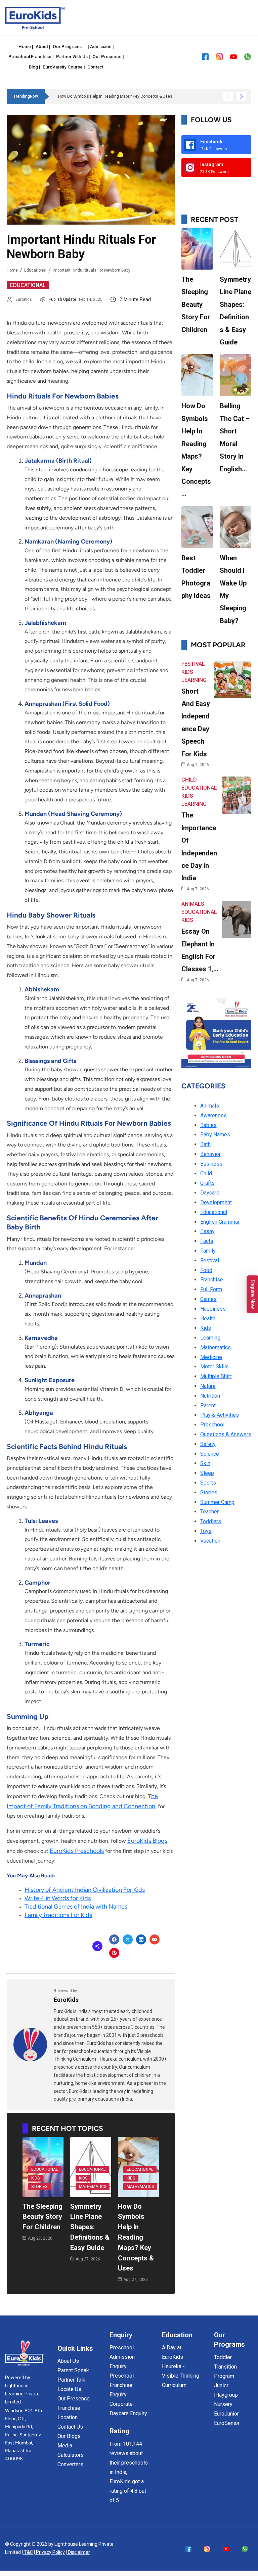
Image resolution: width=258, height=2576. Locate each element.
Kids (35, 2178)
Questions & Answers (226, 1434)
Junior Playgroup (226, 2390)
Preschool (212, 1425)
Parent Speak (73, 2370)
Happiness (213, 1309)
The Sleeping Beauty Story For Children (42, 2217)
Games (208, 1299)
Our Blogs (69, 2436)
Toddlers (211, 1521)
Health (208, 1319)
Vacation (210, 1541)
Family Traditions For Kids (58, 1915)
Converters (70, 2464)
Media (65, 2446)
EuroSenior (227, 2423)
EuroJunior (226, 2414)
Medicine (211, 1357)
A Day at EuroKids (173, 2352)
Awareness (213, 1115)
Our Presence (74, 2399)
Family (208, 1251)
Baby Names (215, 1135)
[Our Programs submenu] (84, 47)
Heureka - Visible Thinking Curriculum (181, 2376)
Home (12, 270)
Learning (194, 680)
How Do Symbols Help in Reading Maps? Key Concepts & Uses (136, 2237)
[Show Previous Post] (228, 97)
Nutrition (210, 1396)
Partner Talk (71, 2380)
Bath (205, 1144)
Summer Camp (217, 1502)
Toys (206, 1531)
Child (189, 780)
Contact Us (70, 2427)
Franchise (212, 1280)
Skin (205, 1463)
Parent (208, 1406)
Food (206, 1270)
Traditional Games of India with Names (76, 1907)
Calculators (71, 2455)
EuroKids (24, 299)
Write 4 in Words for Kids (58, 1898)
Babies (208, 1125)
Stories (39, 2187)
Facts (207, 1241)
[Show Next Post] (241, 97)
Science (210, 1454)
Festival (193, 664)
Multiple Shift (216, 1376)
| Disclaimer (78, 2552)
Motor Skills (214, 1367)
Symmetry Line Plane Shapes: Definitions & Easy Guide (90, 2227)
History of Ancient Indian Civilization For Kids (85, 1890)
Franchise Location (69, 2413)
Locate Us (69, 2389)
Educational (35, 270)
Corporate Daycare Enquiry (128, 2409)
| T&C (27, 2552)
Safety (208, 1444)
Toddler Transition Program (225, 2367)
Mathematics (93, 2187)
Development (216, 1202)
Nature (208, 1386)
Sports (208, 1483)
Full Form (211, 1289)
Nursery (223, 2404)
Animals (193, 904)
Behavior (210, 1154)
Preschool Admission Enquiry (122, 2357)
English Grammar (220, 1222)
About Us (68, 2361)
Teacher (209, 1512)
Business (211, 1164)
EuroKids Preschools (77, 1851)
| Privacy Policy (49, 2552)
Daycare (210, 1193)
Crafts (207, 1183)
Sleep (207, 1473)
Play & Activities (220, 1415)
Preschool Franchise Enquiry (122, 2385)
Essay (207, 1231)
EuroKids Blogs (147, 1841)
